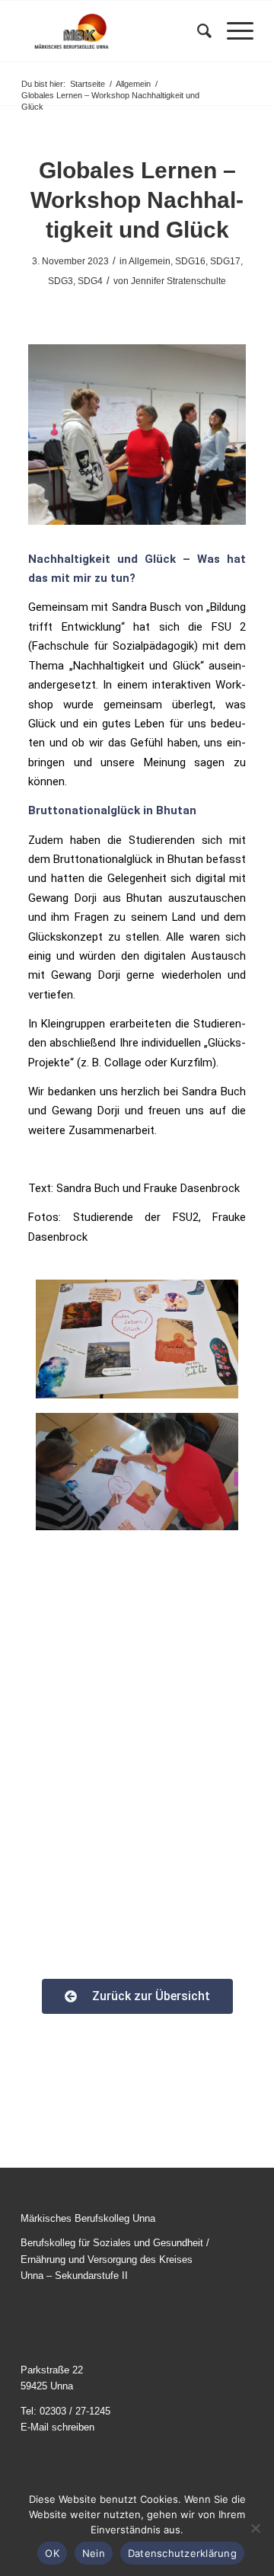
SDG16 (190, 261)
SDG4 (90, 281)
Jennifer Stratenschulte (178, 281)
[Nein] (255, 2528)
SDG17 (225, 261)
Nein (94, 2553)
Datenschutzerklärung (182, 2553)
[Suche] (197, 31)
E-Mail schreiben (57, 2427)
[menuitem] (197, 31)
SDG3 (61, 281)
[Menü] (233, 31)
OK (52, 2553)
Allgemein (150, 261)
